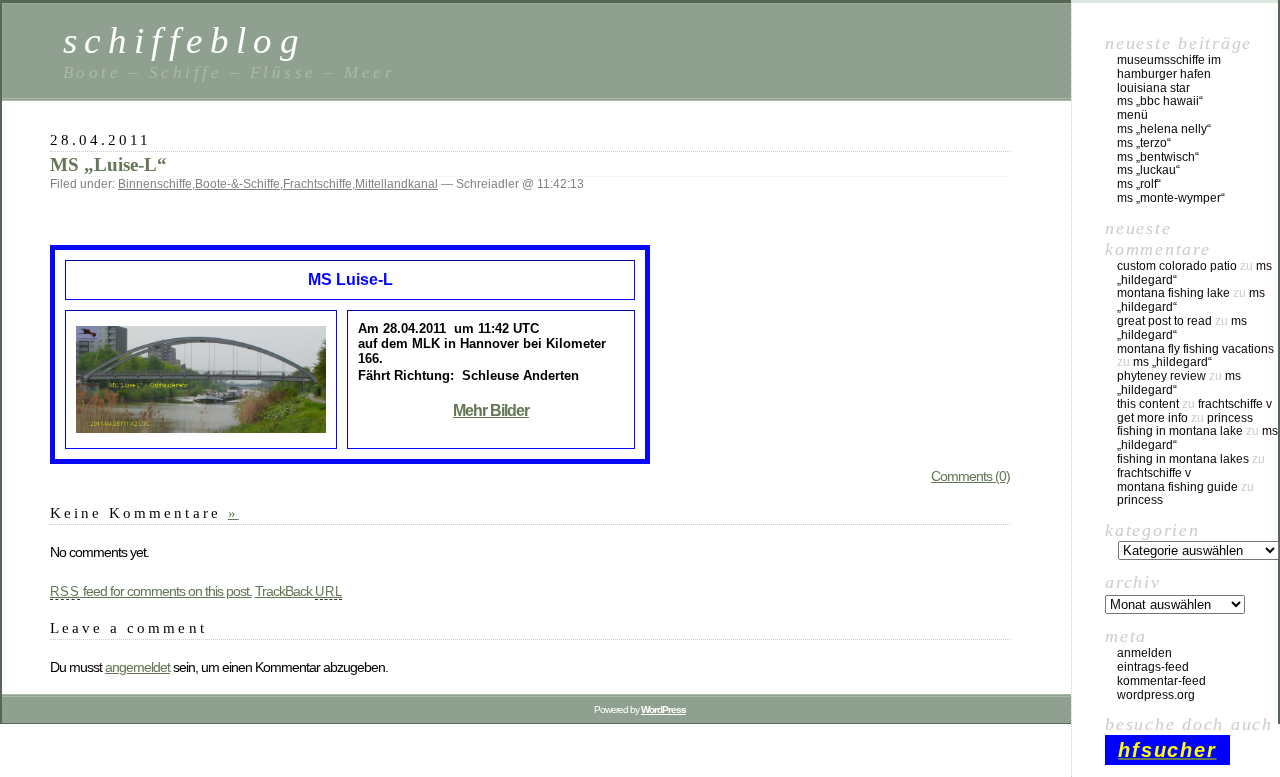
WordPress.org (1156, 695)
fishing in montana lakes (1183, 459)
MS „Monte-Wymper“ (1171, 198)
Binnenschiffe (155, 184)
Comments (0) (970, 476)
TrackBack (299, 591)
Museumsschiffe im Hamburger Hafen (1169, 67)
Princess (1230, 418)
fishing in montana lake (1180, 431)
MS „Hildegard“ (1172, 362)
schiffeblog (184, 40)
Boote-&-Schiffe (237, 184)
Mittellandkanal (396, 184)
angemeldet (137, 667)
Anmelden (1144, 653)
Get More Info (1152, 418)
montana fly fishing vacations (1195, 349)
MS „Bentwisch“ (1158, 157)
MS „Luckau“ (1148, 170)
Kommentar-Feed (1161, 681)
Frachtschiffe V (1235, 404)
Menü (1132, 115)
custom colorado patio (1177, 266)
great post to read (1164, 321)
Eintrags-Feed (1153, 667)
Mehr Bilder (491, 410)
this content (1148, 404)
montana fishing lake (1173, 293)
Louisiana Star (1153, 88)
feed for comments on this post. (151, 591)
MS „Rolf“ (1139, 184)
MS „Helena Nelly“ (1164, 129)
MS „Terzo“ (1144, 143)
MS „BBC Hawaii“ (1160, 101)
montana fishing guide (1177, 487)
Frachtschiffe (317, 184)
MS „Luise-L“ (108, 164)
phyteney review (1161, 376)
